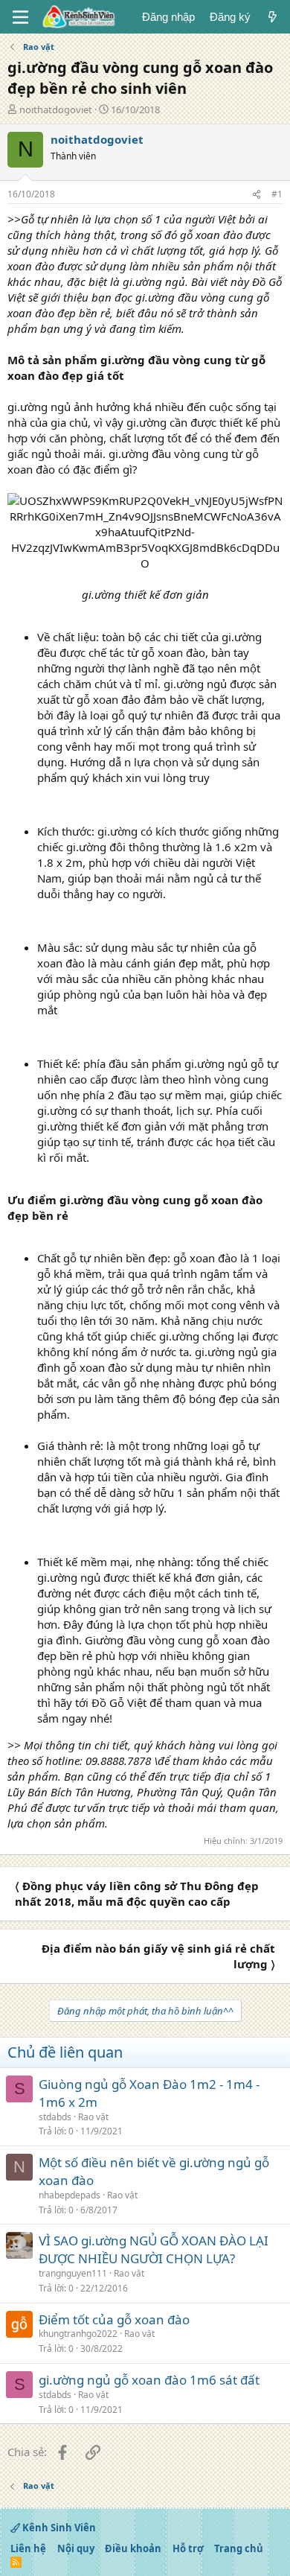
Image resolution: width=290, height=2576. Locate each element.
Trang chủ (239, 2548)
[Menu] (20, 17)
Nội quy (76, 2548)
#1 (277, 194)
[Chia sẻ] (257, 195)
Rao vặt (93, 2117)
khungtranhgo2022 (78, 2334)
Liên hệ (28, 2548)
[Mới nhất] (273, 17)
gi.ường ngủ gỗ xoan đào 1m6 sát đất (149, 2380)
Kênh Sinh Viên (58, 2528)
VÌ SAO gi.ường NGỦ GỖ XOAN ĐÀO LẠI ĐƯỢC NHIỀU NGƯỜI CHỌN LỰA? (154, 2249)
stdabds (55, 2117)
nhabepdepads (70, 2195)
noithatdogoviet (56, 109)
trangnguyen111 (73, 2273)
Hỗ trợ (188, 2548)
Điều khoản (133, 2548)
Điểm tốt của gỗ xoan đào (114, 2319)
